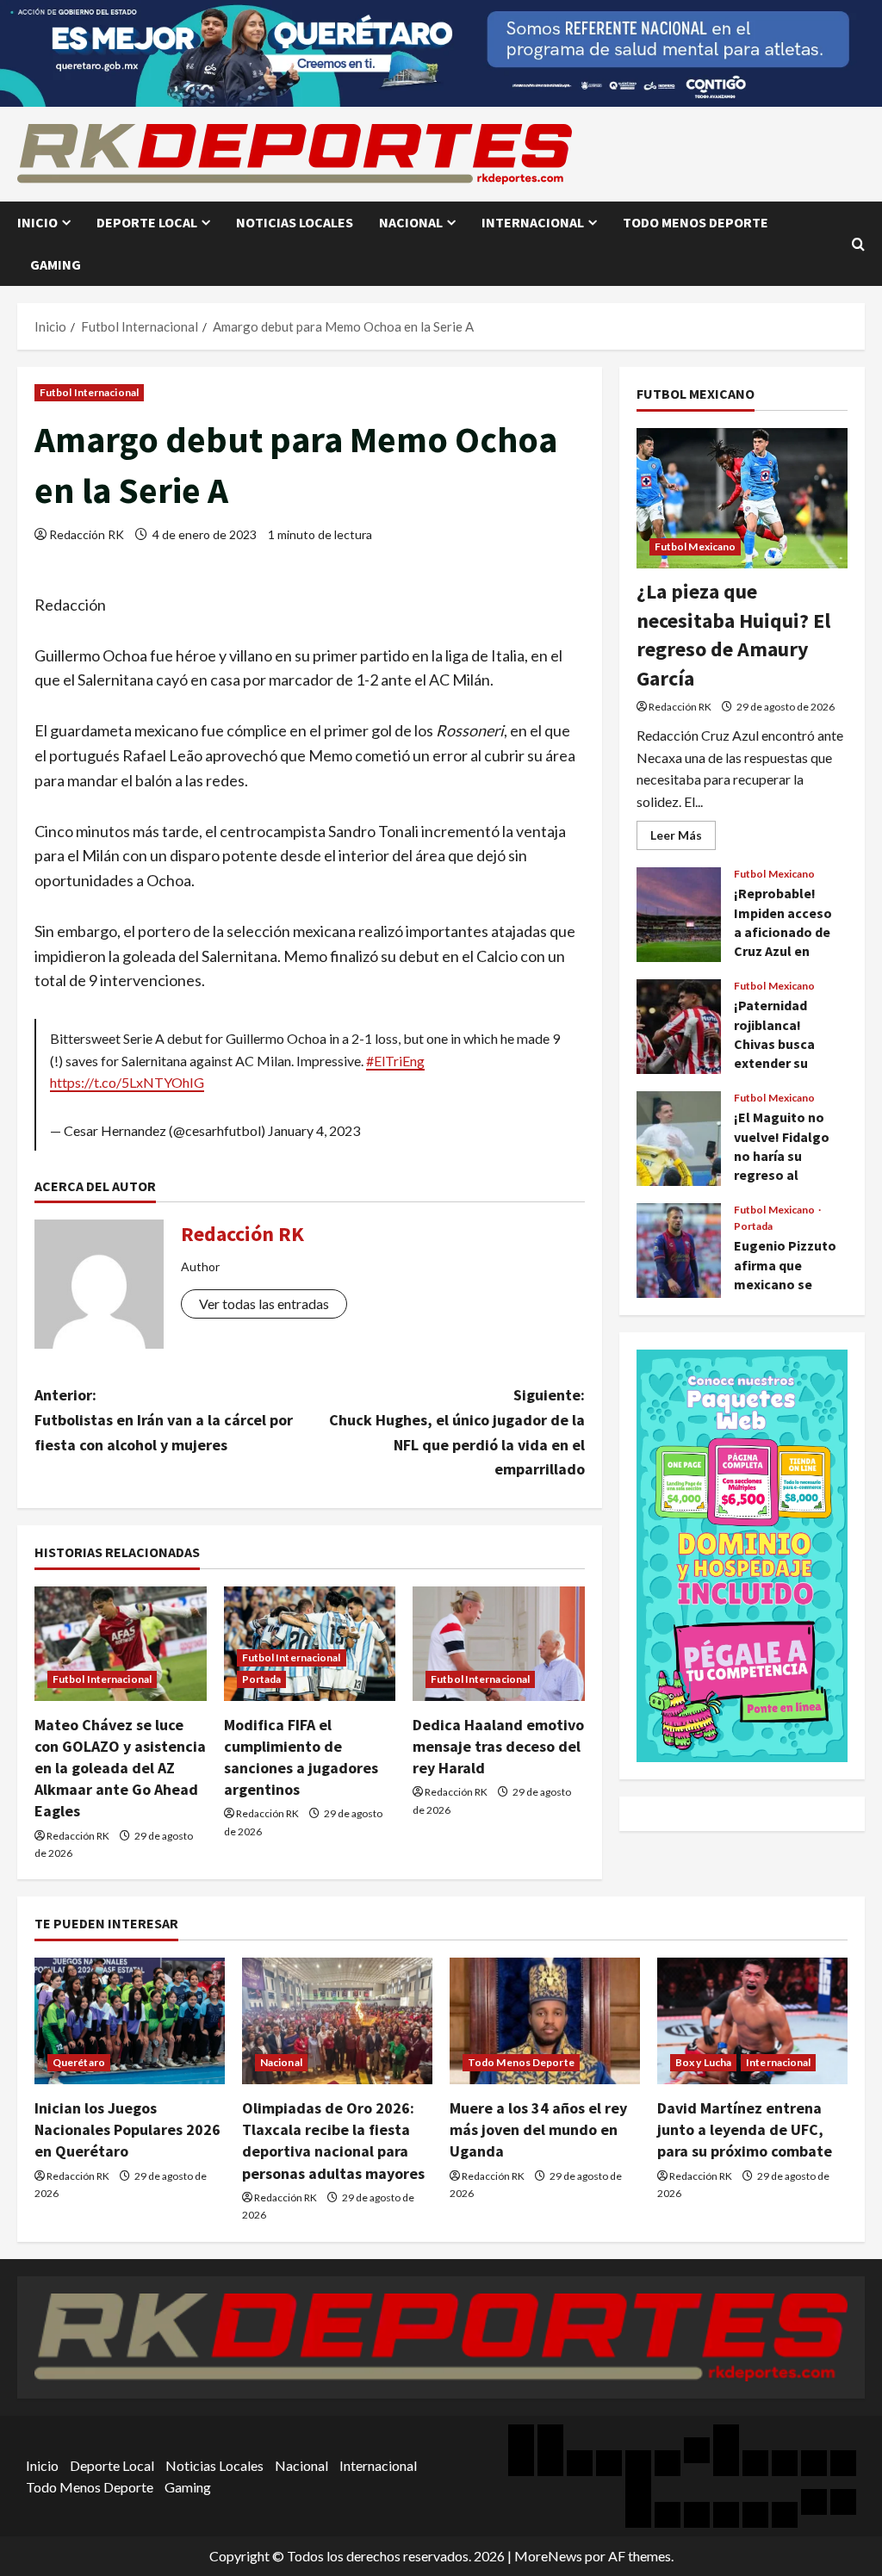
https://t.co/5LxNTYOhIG (127, 1082)
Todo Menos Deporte (696, 222)
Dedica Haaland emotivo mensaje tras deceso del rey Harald (498, 1746)
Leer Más (683, 838)
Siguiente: (457, 1432)
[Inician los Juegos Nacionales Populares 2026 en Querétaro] (130, 2021)
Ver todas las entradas (264, 1304)
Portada (262, 1679)
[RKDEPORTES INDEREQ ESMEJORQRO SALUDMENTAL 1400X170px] (441, 51)
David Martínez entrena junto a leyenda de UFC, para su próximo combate (745, 2129)
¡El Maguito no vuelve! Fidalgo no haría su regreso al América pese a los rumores (679, 1139)
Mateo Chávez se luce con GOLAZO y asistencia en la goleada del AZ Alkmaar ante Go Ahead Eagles (120, 1768)
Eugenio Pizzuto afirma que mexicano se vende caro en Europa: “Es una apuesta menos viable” (679, 1251)
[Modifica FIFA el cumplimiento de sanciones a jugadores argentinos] (310, 1644)
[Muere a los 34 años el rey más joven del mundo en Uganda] (545, 2021)
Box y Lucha (703, 2062)
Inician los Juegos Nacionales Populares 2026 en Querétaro (127, 2129)
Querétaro (79, 2062)
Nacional (411, 222)
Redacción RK (87, 534)
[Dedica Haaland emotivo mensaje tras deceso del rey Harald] (499, 1644)
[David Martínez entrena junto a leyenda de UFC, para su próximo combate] (752, 2021)
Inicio (37, 222)
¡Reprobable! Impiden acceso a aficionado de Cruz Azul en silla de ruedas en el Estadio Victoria (679, 915)
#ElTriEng (395, 1061)
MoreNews (548, 2556)
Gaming (56, 264)
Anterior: (164, 1420)
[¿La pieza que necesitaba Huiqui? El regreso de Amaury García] (742, 498)
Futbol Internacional (89, 392)
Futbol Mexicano (696, 546)
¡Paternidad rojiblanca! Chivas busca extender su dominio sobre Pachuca (679, 1027)
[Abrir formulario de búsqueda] (858, 244)
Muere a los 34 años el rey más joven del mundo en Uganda (538, 2129)
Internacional (533, 222)
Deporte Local (147, 222)
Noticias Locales (295, 222)
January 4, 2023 (314, 1130)
